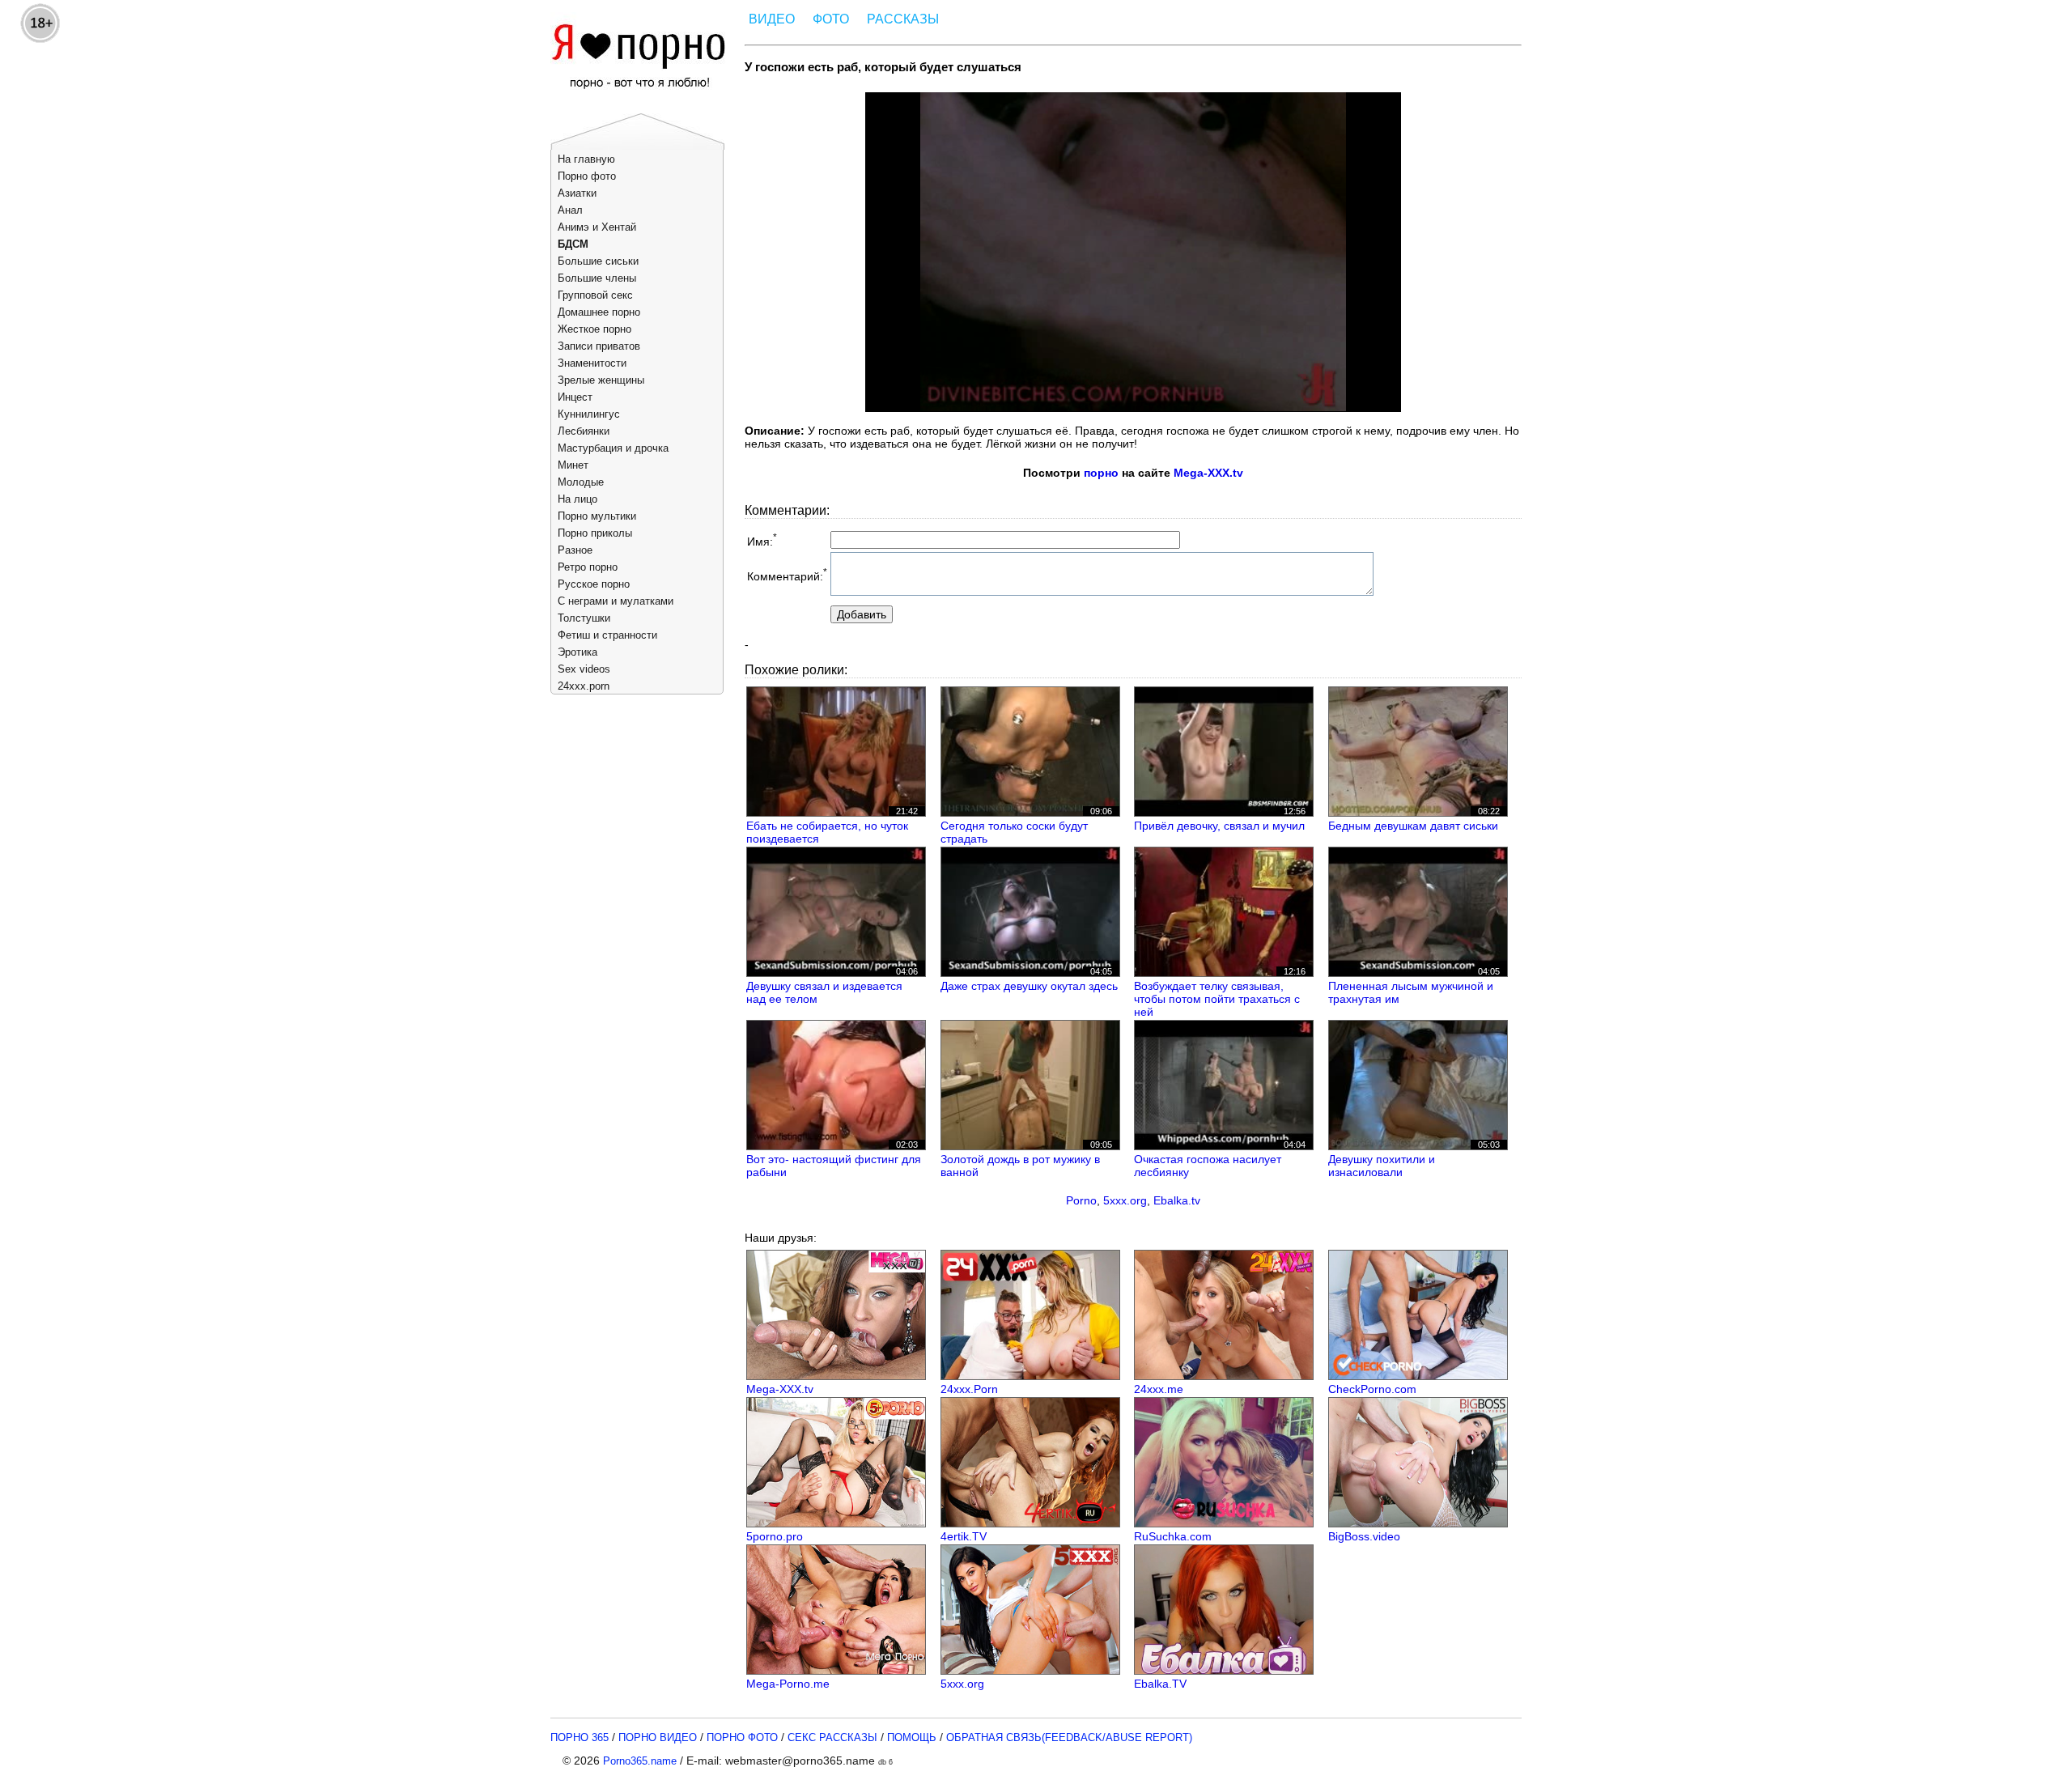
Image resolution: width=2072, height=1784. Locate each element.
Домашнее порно (599, 312)
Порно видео (658, 1737)
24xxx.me (1159, 1389)
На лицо (577, 499)
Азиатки (577, 193)
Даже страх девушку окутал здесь (1029, 986)
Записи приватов (599, 346)
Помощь (912, 1737)
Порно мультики (597, 516)
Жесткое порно (594, 329)
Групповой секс (595, 295)
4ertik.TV (964, 1536)
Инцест (575, 397)
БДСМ (573, 244)
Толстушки (584, 618)
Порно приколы (595, 533)
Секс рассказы (832, 1737)
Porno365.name (640, 1761)
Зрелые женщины (601, 380)
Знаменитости (592, 363)
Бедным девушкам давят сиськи (1413, 826)
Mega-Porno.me (788, 1684)
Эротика (577, 652)
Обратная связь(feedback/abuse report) (1069, 1737)
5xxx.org (1125, 1200)
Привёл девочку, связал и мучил (1219, 826)
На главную (586, 159)
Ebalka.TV (1160, 1684)
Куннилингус (589, 414)
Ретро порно (588, 567)
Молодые (581, 482)
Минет (573, 465)
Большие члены (597, 278)
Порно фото (587, 176)
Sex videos (584, 669)
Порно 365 (580, 1737)
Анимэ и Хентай (597, 227)
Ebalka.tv (1177, 1200)
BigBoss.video (1364, 1536)
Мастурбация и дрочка (613, 448)
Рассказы (903, 19)
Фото (831, 19)
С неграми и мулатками (616, 601)
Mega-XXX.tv (1208, 473)
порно (1101, 473)
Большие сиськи (598, 261)
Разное (575, 550)
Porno (1081, 1200)
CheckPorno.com (1372, 1389)
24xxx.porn (584, 686)
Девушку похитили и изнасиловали (1382, 1166)
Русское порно (594, 584)
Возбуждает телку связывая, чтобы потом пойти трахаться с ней (1217, 999)
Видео (772, 19)
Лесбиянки (584, 431)
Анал (570, 210)
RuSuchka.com (1173, 1536)
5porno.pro (775, 1536)
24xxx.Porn (969, 1389)
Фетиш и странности (607, 635)
